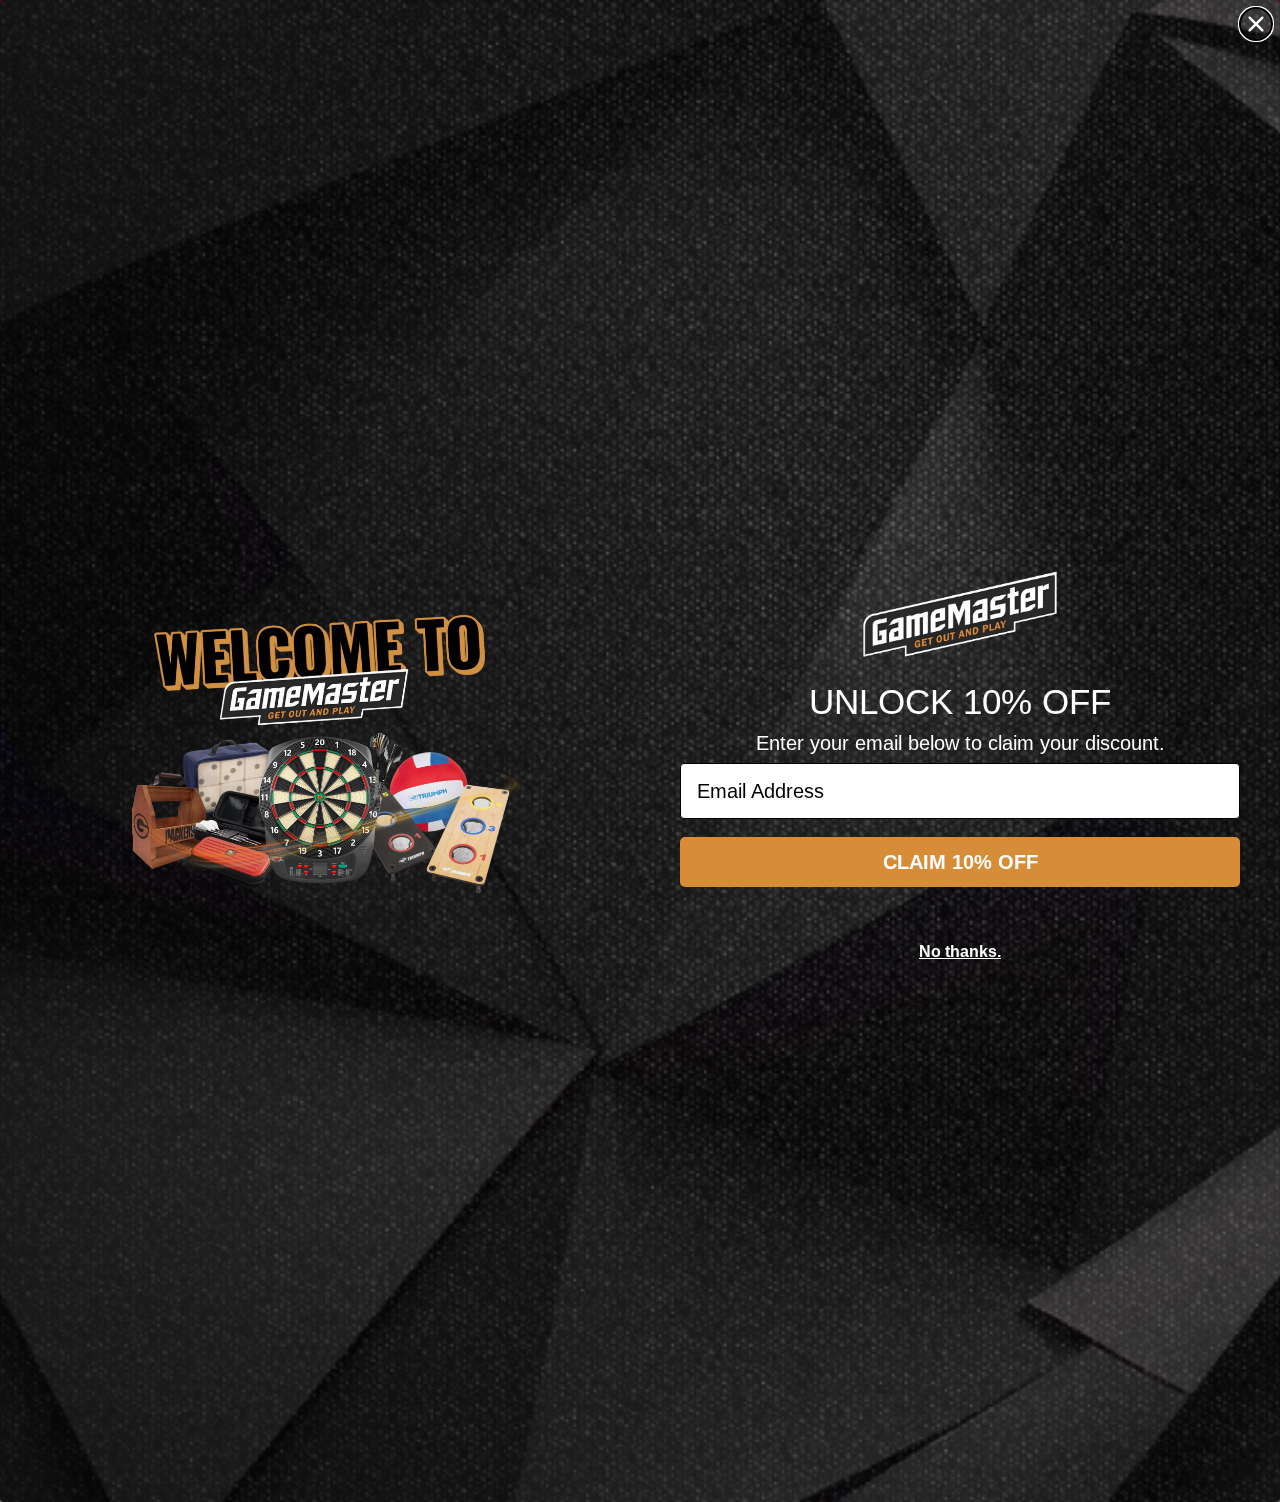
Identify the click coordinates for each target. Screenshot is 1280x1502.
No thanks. (960, 951)
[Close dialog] (1256, 24)
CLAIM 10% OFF (960, 862)
